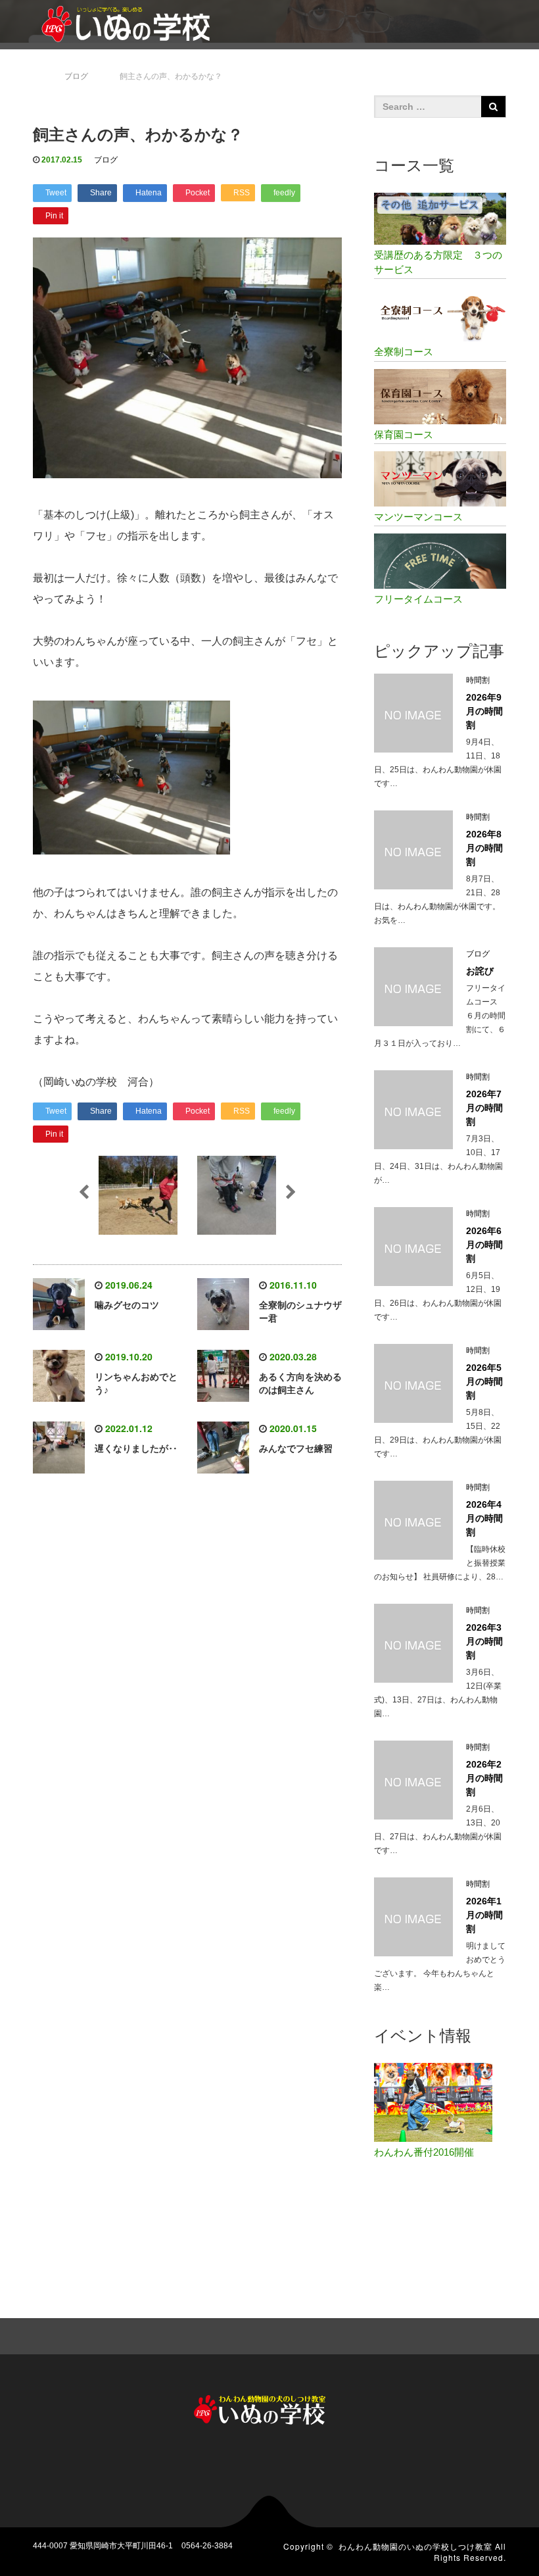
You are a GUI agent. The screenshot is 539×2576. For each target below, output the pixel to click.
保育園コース (404, 434)
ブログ (106, 160)
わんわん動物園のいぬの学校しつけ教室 (415, 2546)
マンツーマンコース (418, 517)
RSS (496, 2335)
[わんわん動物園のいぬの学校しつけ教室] (131, 22)
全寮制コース (404, 352)
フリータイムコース (418, 599)
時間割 (478, 680)
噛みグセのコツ (127, 1305)
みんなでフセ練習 (296, 1449)
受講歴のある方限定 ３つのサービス (438, 262)
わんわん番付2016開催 (424, 2152)
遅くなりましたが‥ (136, 1449)
